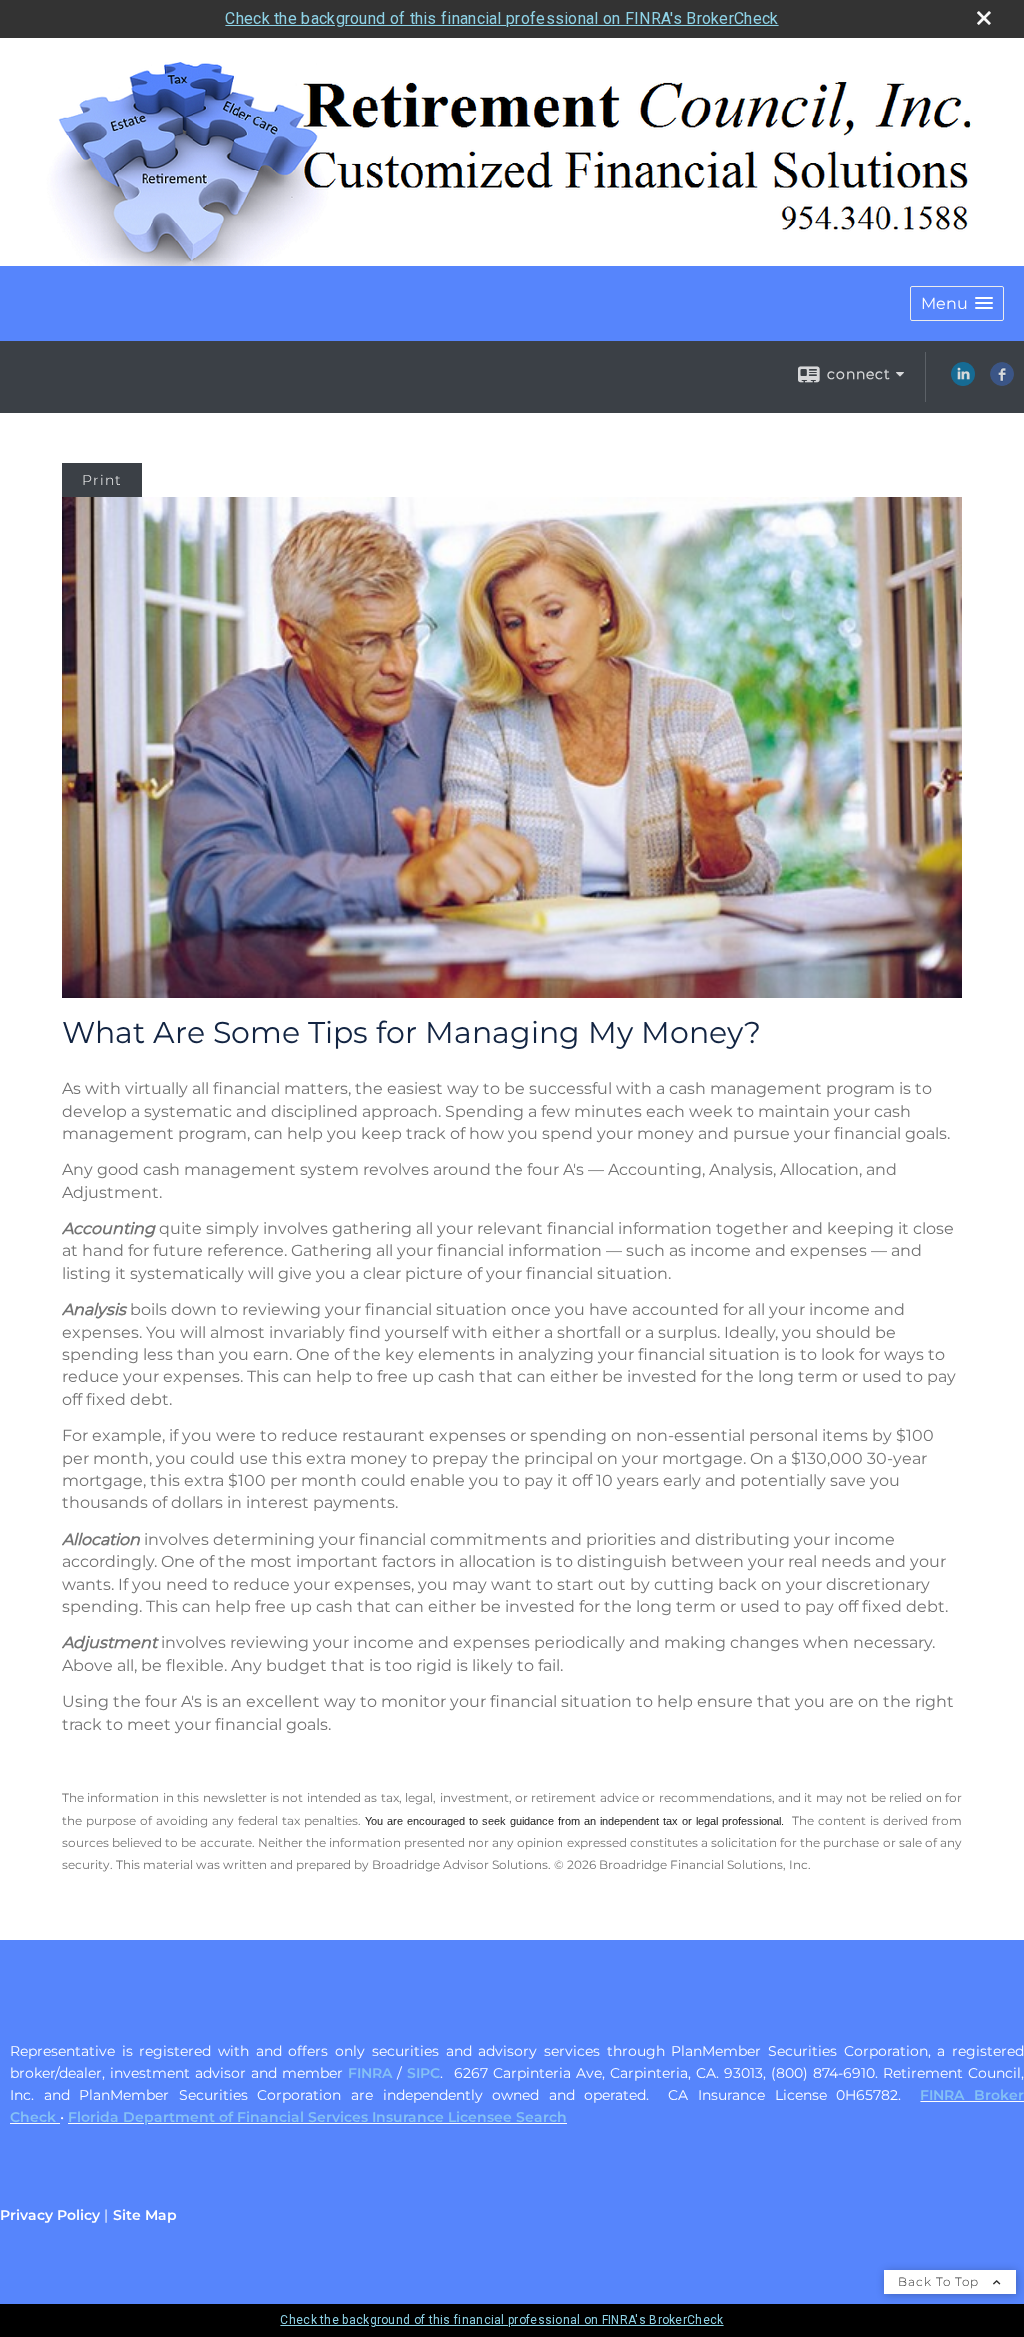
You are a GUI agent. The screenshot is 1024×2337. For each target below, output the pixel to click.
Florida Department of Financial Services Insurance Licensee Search (317, 2117)
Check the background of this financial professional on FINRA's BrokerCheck (501, 18)
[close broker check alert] (984, 18)
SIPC (423, 2073)
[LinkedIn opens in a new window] (963, 381)
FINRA (370, 2073)
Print (102, 480)
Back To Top (940, 2281)
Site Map (145, 2215)
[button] (957, 303)
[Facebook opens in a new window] (1002, 381)
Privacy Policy (50, 2215)
